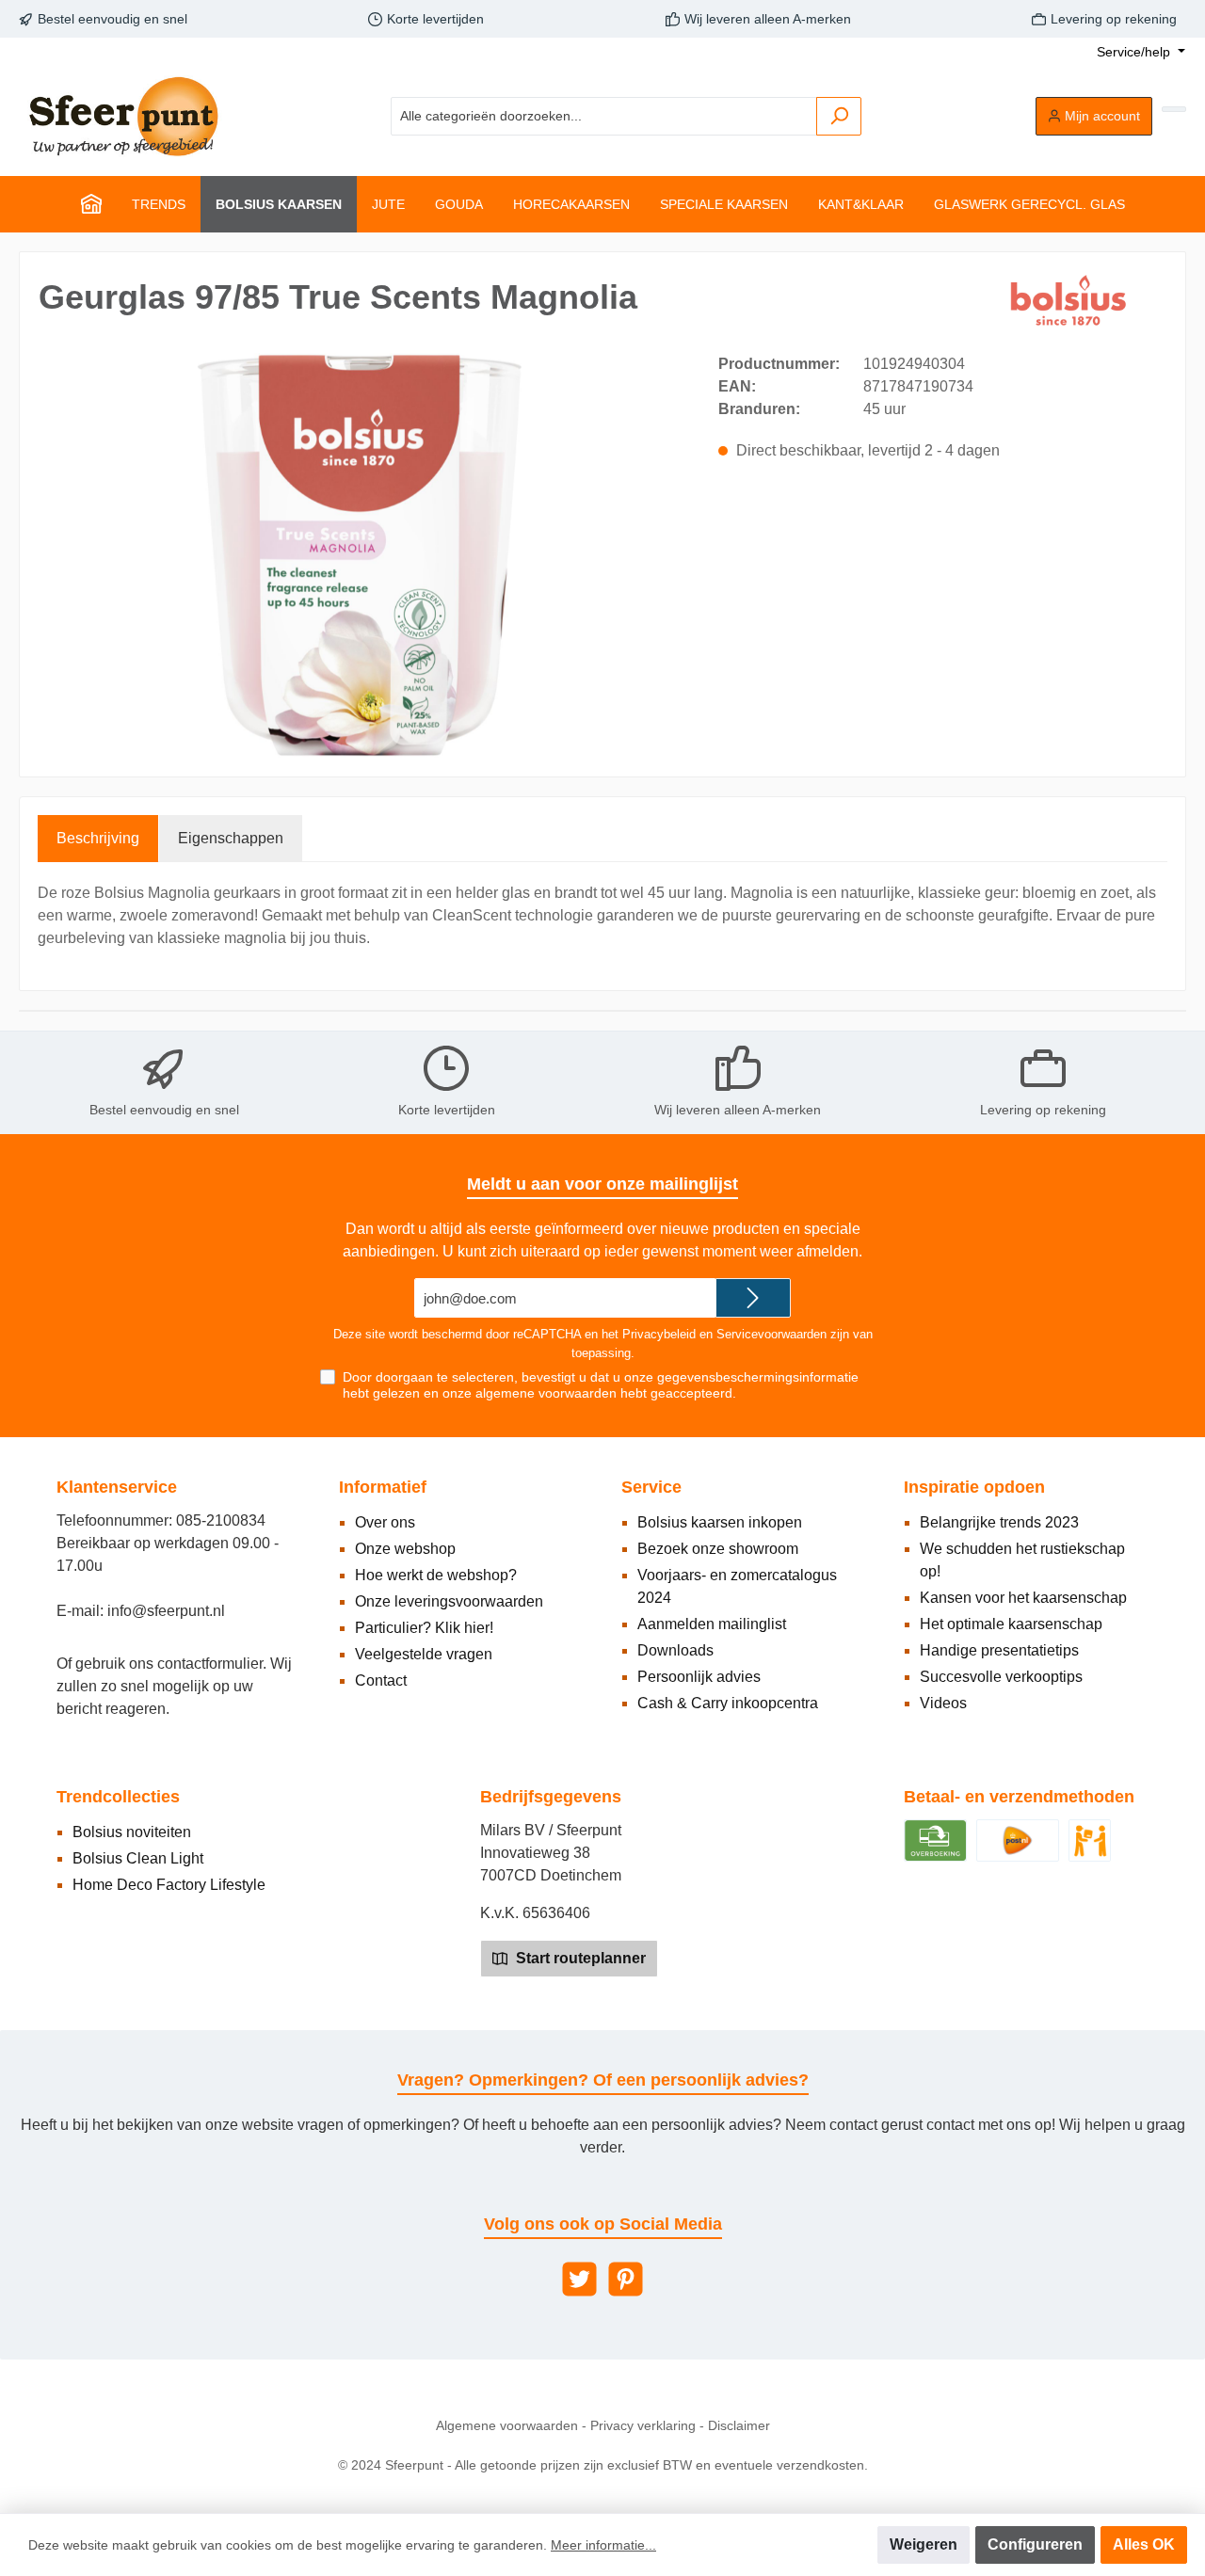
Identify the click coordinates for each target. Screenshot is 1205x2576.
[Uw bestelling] (1174, 109)
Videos (943, 1703)
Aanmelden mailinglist (712, 1624)
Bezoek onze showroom (718, 1549)
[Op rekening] (935, 1840)
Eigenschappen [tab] (231, 838)
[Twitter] (579, 2279)
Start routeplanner (579, 1958)
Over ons (385, 1522)
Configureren (1035, 2544)
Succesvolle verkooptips (1001, 1677)
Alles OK (1144, 2544)
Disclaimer (739, 2425)
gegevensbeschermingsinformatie (758, 1377)
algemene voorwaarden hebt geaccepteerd (604, 1393)
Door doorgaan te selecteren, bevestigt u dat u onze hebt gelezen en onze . (601, 1385)
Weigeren (924, 2544)
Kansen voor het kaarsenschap (1023, 1598)
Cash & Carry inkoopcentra (728, 1703)
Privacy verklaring (643, 2425)
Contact (381, 1680)
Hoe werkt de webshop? (436, 1575)
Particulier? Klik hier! (424, 1628)
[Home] (91, 204)
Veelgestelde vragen (424, 1654)
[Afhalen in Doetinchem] (1090, 1840)
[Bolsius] (1072, 301)
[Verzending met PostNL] (1018, 1840)
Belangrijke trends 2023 (999, 1522)
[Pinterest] (626, 2279)
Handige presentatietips (999, 1650)
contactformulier (210, 1664)
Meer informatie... (603, 2545)
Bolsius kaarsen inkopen (720, 1522)
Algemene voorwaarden (507, 2425)
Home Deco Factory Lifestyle (169, 1885)
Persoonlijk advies (699, 1677)
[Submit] (753, 1298)
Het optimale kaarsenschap (1011, 1624)
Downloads (675, 1650)
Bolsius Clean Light (138, 1858)
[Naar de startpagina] (122, 116)
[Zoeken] (839, 116)
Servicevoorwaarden (771, 1334)
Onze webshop (405, 1549)
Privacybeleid (659, 1334)
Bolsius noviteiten (132, 1832)
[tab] (98, 839)
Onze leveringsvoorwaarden (449, 1601)
